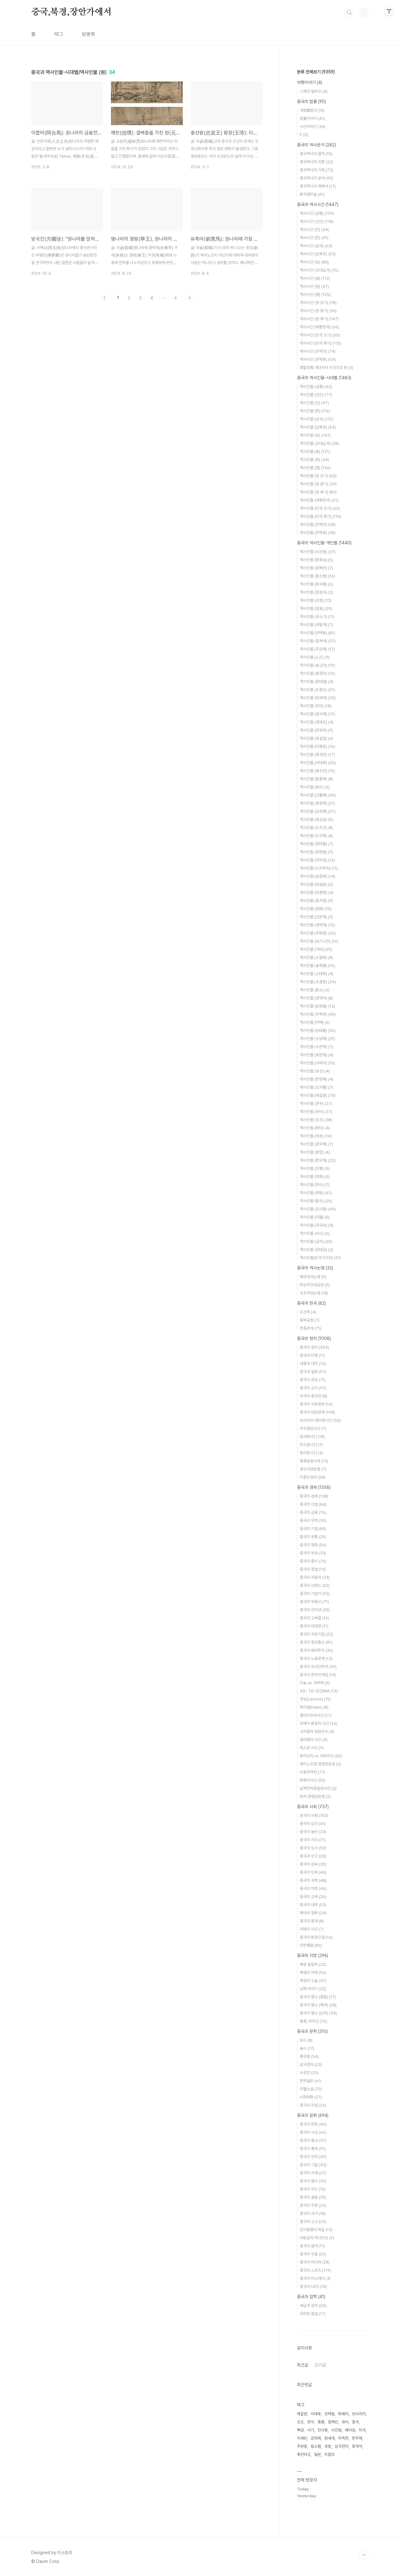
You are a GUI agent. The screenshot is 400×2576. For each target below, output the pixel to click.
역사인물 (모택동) (317, 633)
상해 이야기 (313, 1989)
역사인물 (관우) (316, 1104)
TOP (364, 2555)
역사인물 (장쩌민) (316, 568)
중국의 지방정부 (316, 1404)
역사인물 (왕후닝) (316, 560)
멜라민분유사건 (316, 1715)
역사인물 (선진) (316, 395)
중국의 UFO (313, 2287)
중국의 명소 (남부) (318, 2013)
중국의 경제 (314, 1496)
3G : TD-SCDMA (319, 1691)
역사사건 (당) (314, 262)
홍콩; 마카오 (313, 2021)
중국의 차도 (313, 2189)
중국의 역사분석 (316, 145)
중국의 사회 (314, 1815)
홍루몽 (309, 2056)
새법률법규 (312, 110)
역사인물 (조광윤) (318, 982)
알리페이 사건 (314, 1740)
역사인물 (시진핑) (318, 552)
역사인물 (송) (315, 451)
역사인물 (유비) (316, 1112)
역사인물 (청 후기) (318, 492)
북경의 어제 (313, 1972)
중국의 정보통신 (316, 1642)
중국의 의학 (313, 1889)
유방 (328, 2446)
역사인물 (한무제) (318, 1160)
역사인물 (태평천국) (319, 500)
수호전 (309, 2073)
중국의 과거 (313, 2213)
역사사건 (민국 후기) (320, 343)
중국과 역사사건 (318, 204)
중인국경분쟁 (313, 1469)
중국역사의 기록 (316, 170)
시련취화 (311, 2097)
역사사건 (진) (315, 230)
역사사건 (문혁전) (318, 351)
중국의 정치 (314, 1338)
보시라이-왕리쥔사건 (320, 1420)
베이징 (350, 2430)
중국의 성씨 (313, 1864)
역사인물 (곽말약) (316, 625)
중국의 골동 (313, 2197)
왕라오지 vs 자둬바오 (321, 1756)
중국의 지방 (312, 1955)
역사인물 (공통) (316, 387)
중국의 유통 (313, 1537)
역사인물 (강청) (316, 600)
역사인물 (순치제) (316, 836)
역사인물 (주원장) (318, 933)
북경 (300, 2430)
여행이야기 (310, 82)
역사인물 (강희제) (318, 811)
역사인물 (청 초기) (318, 476)
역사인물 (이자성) (317, 860)
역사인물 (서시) (315, 1233)
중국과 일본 (313, 1372)
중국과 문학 (312, 2031)
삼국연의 (311, 2065)
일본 (317, 2454)
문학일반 (310, 2081)
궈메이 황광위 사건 (319, 1723)
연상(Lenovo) (315, 1699)
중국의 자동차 (315, 1577)
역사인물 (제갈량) (318, 1095)
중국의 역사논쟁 (315, 1268)
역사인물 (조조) (316, 1120)
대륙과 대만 (313, 1364)
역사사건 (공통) (317, 213)
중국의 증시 (313, 1561)
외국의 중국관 (313, 1396)
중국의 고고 (313, 2222)
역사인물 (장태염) (317, 682)
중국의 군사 (313, 1388)
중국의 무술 (313, 2254)
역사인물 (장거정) (316, 901)
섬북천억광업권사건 (318, 1788)
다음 (189, 298)
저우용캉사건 (313, 1428)
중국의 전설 (313, 2105)
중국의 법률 (311, 101)
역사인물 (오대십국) (319, 443)
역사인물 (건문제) (316, 917)
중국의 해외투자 (316, 1650)
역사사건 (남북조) (318, 254)
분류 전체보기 (316, 72)
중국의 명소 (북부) (318, 2005)
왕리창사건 (311, 1453)
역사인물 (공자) (316, 1241)
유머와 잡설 (313, 2314)
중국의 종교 (313, 2140)
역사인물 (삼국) (317, 419)
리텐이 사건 (312, 1929)
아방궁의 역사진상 (317, 2238)
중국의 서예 (313, 2173)
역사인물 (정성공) (316, 819)
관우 (311, 2422)
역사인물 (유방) (316, 1193)
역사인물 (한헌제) (317, 1079)
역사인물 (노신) (315, 657)
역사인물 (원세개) (318, 698)
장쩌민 (333, 2422)
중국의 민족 (313, 1872)
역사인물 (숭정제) (317, 876)
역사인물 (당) (315, 435)
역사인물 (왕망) (315, 1152)
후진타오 (304, 2454)
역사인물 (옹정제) (317, 803)
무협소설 (311, 2089)
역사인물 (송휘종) (317, 966)
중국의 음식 (313, 2181)
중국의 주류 (313, 2205)
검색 (349, 12)
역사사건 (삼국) (316, 246)
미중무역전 (312, 1772)
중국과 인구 (313, 1856)
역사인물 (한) (315, 411)
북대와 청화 (313, 1913)
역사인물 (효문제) (317, 1055)
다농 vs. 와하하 (315, 1683)
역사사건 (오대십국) (319, 270)
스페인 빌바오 (314, 91)
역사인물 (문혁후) (318, 533)
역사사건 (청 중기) (318, 311)
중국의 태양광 (314, 1626)
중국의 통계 (312, 1921)
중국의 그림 (313, 2165)
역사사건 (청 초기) (318, 303)
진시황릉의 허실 (316, 2230)
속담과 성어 (313, 2306)
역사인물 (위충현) (317, 893)
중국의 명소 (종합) (318, 1997)
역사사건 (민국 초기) (320, 335)
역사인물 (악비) (316, 949)
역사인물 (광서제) (317, 714)
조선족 (308, 1312)
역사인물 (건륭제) (318, 795)
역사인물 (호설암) (316, 738)
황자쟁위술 (312, 194)
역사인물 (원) (314, 460)
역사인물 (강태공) (316, 1250)
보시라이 (359, 2414)
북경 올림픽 (313, 1964)
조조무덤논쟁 (314, 1293)
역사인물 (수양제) (317, 1039)
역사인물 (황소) (315, 990)
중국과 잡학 (311, 2297)
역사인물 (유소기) (317, 617)
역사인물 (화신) (315, 787)
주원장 (302, 2446)
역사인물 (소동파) (316, 957)
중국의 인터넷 (315, 1610)
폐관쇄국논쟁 (313, 1277)
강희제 (316, 2438)
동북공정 (310, 1320)
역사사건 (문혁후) (318, 359)
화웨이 (343, 2414)
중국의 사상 (313, 2132)
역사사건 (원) (314, 286)
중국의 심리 (313, 1824)
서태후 (316, 2414)
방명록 (88, 34)
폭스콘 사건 (312, 1748)
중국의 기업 (313, 1529)
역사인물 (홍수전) (317, 771)
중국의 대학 (313, 1905)
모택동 (330, 2414)
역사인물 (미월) (315, 1217)
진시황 (323, 2430)
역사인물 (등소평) (317, 576)
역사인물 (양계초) (317, 722)
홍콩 (321, 2422)
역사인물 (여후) (315, 1177)
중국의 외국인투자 (318, 1667)
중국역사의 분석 (316, 178)
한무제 (357, 2438)
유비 (345, 2422)
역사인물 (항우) (316, 1201)
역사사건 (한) (314, 238)
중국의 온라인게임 (318, 1675)
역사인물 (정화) (316, 909)
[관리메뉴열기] (389, 11)
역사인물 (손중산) (317, 690)
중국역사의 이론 (316, 162)
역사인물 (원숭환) (316, 884)
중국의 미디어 (315, 2262)
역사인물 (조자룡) (316, 1087)
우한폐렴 (311, 1945)
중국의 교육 (313, 1897)
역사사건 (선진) (317, 221)
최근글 (302, 2365)
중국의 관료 (313, 1380)
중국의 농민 (313, 1832)
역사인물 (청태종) (316, 844)
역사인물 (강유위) (316, 730)
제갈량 (302, 2414)
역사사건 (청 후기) (319, 319)
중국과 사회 (313, 1807)
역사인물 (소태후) (317, 974)
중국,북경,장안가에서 (71, 12)
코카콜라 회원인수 (317, 1732)
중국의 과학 (313, 1880)
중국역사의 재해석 (318, 186)
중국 (355, 2422)
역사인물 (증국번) (317, 755)
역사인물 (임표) (316, 608)
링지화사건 (312, 1437)
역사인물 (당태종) (318, 1030)
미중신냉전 (312, 1477)
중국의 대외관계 (317, 1412)
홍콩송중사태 (314, 1461)
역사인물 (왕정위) (317, 673)
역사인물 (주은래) (317, 649)
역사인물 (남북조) (318, 427)
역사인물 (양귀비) (316, 998)
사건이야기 (313, 127)
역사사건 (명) (315, 294)
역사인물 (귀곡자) (317, 1225)
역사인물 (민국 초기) (320, 508)
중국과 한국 (311, 1303)
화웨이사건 (312, 1780)
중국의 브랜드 (315, 1585)
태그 (59, 34)
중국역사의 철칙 (316, 154)
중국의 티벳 (312, 1355)
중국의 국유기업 (316, 1634)
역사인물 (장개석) (318, 641)
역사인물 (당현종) (317, 1006)
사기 (311, 2430)
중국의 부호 (313, 1553)
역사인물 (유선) (315, 1071)
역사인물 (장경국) (316, 592)
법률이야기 (312, 118)
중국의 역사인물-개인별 (324, 543)
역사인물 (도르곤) (316, 828)
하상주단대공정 (315, 1285)
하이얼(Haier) (314, 1707)
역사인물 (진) (314, 403)
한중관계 (310, 1328)
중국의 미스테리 (315, 2278)
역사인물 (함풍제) (316, 779)
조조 (300, 2422)
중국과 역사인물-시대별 (324, 378)
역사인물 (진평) (315, 1168)
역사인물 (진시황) (318, 1209)
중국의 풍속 (313, 2149)
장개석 (357, 2446)
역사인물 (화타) (315, 1128)
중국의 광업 (313, 1569)
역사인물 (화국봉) (316, 584)
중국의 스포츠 (315, 2270)
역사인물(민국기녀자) (320, 1258)
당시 (306, 2040)
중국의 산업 (313, 1504)
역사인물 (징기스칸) (319, 941)
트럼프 (330, 2454)
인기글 (320, 2365)
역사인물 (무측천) (318, 1014)
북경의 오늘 (313, 1981)
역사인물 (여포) (316, 1136)
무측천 (343, 2438)
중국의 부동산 (314, 1602)
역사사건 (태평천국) (319, 327)
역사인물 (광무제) (316, 1144)
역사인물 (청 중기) (318, 484)
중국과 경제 (314, 1487)
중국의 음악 (312, 2246)
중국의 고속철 (314, 1618)
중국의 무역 (313, 1521)
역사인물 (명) (315, 468)
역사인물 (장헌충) (316, 852)
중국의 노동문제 (316, 1658)
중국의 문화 (313, 2124)
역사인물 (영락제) (317, 925)
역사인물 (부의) (316, 706)
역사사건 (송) (315, 278)
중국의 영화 (313, 1545)
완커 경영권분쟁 (315, 1796)
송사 (307, 2048)
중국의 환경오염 (316, 1937)
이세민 (302, 2438)
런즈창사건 (311, 1445)
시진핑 (336, 2430)
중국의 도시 (313, 1848)
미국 (362, 2430)
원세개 (330, 2438)
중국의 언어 (313, 2157)
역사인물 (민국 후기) (320, 516)
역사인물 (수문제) (316, 1047)
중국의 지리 (313, 1840)
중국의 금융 (313, 1512)
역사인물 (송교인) (317, 665)
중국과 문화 (313, 2115)
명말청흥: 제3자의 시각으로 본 (326, 368)
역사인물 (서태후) (318, 763)
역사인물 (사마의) (317, 1063)
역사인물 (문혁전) (318, 525)
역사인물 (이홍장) (317, 746)
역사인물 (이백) (315, 1022)
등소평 (316, 2446)
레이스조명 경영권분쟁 (320, 1764)
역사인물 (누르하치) (319, 868)
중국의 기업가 (315, 1594)
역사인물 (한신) (315, 1185)
